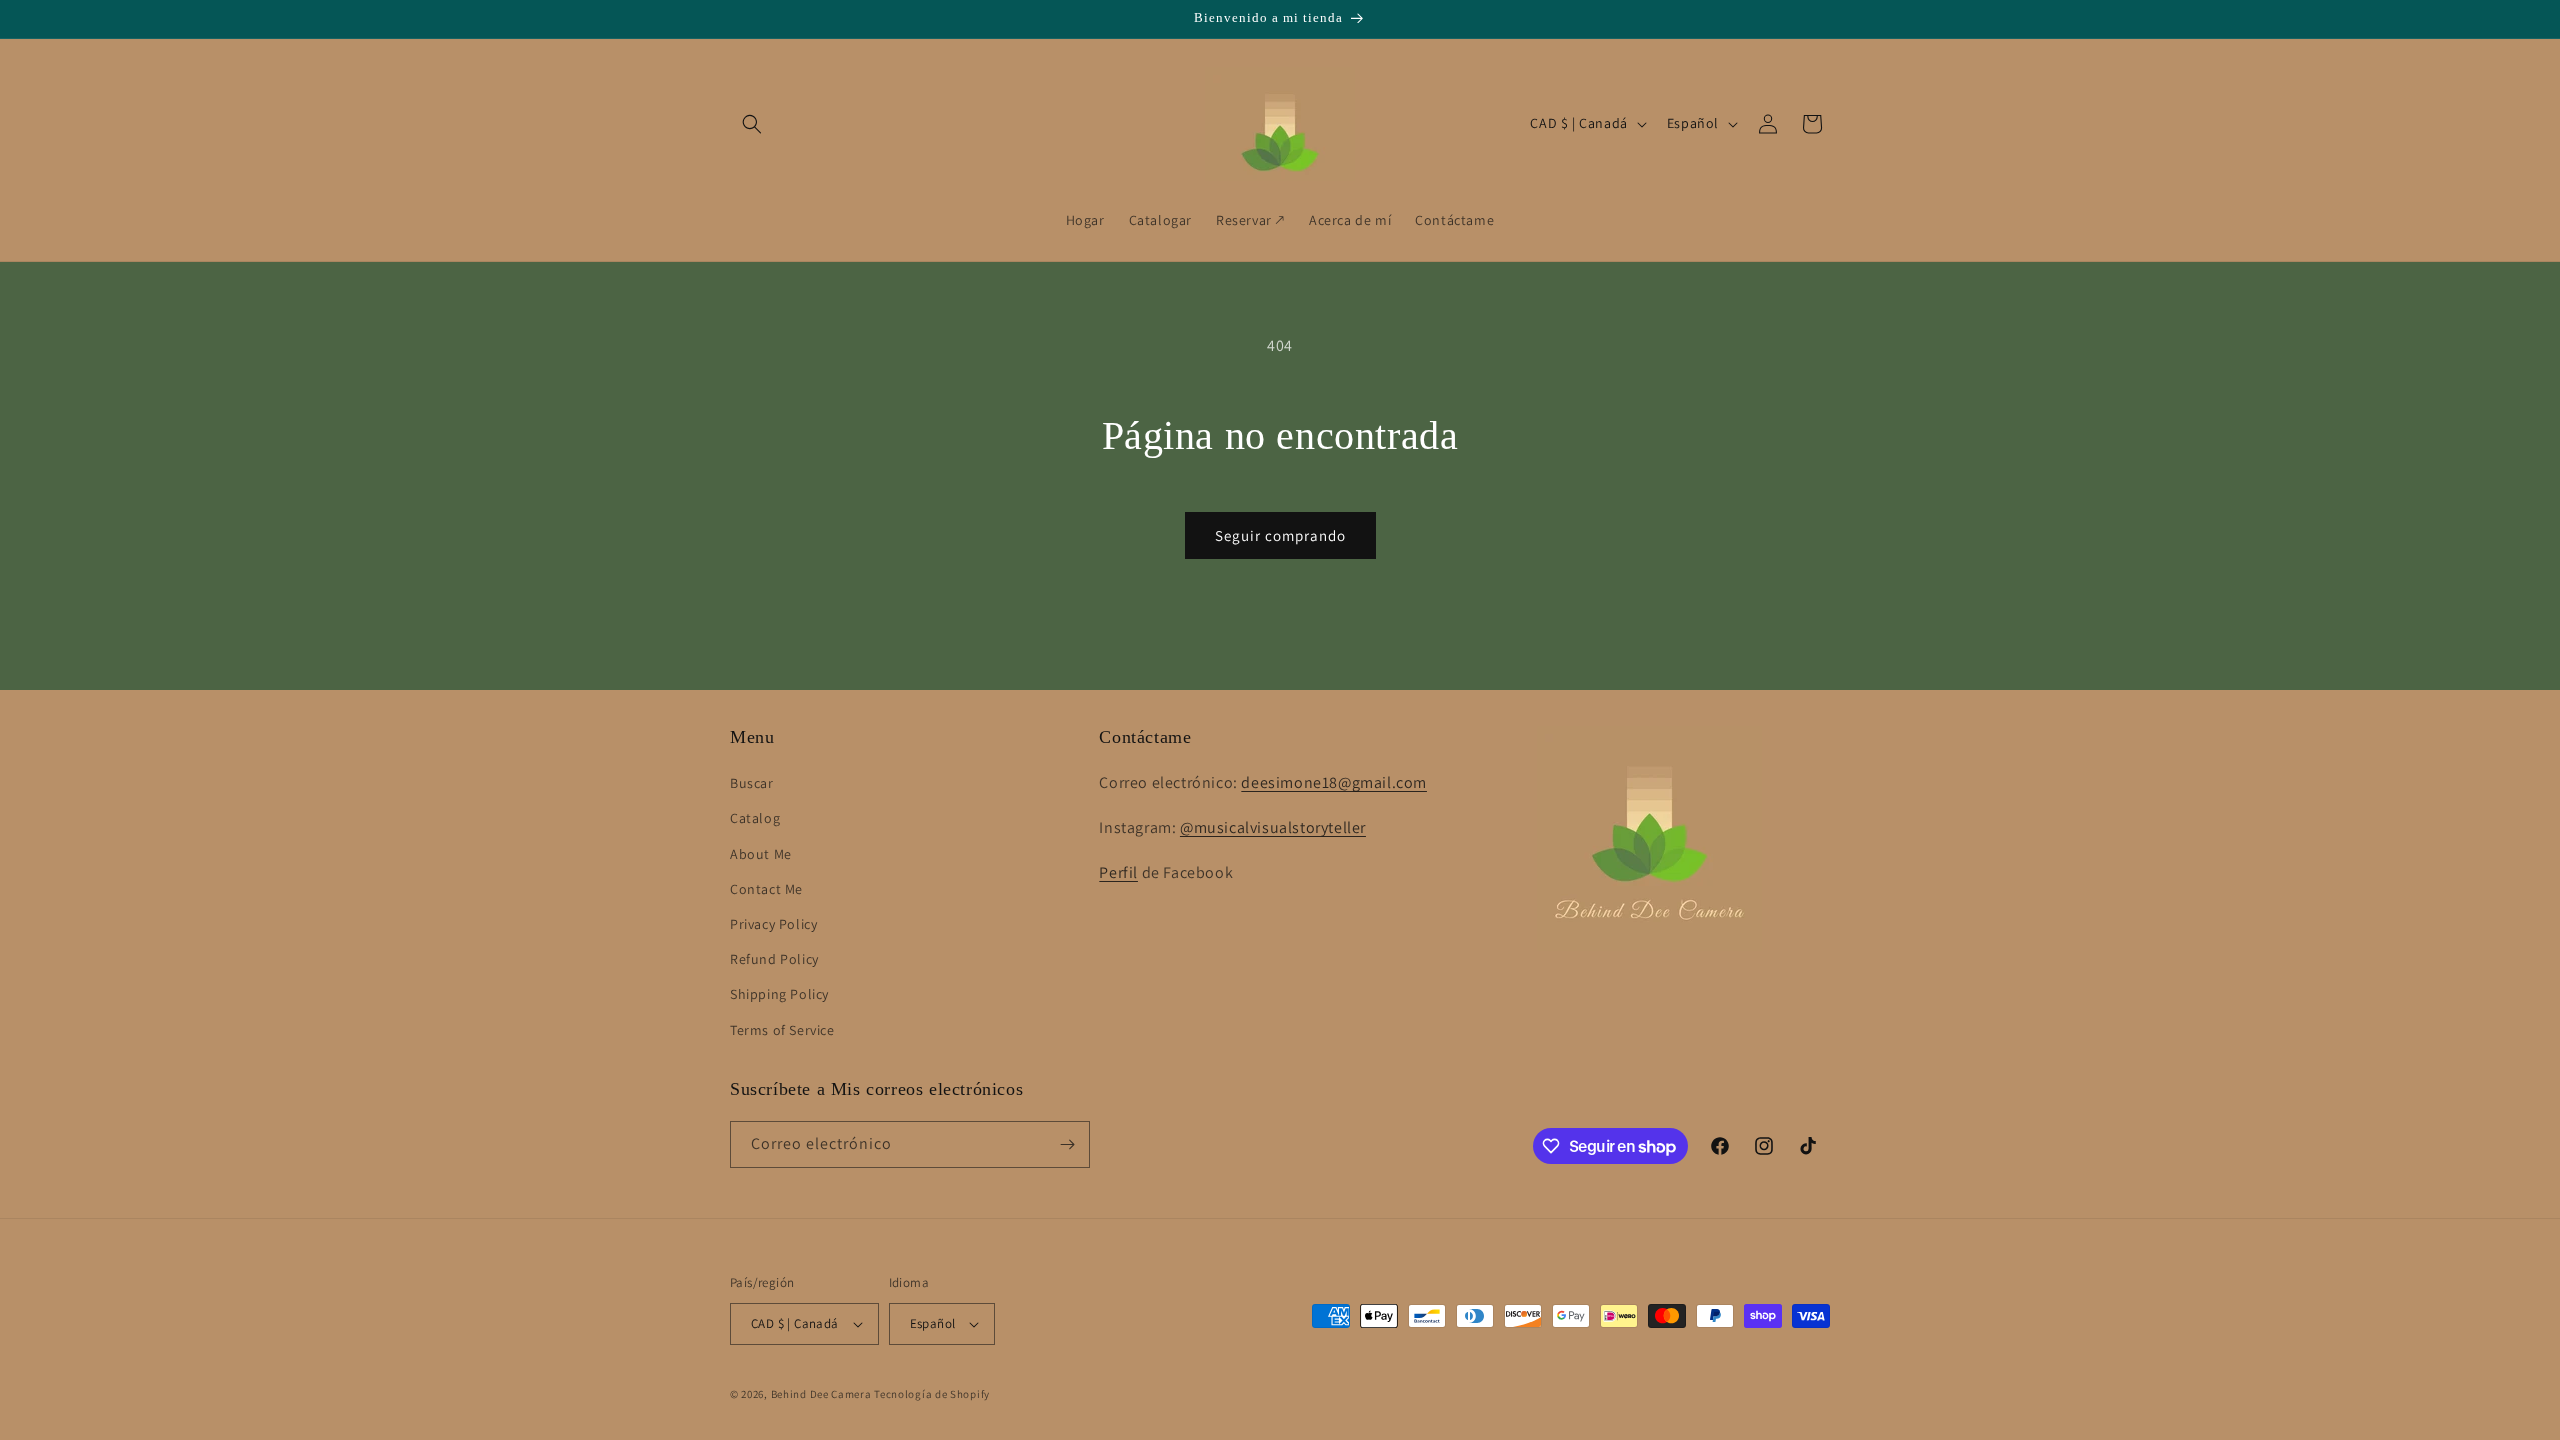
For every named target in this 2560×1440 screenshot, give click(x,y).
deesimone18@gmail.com (1334, 782)
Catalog (755, 818)
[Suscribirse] (1067, 1144)
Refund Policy (774, 959)
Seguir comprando (1280, 535)
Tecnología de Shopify (932, 1394)
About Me (761, 854)
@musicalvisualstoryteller (1273, 827)
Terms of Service (782, 1030)
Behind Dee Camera (821, 1394)
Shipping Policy (779, 994)
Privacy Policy (773, 924)
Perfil (1118, 872)
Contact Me (766, 889)
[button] (752, 124)
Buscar (752, 783)
